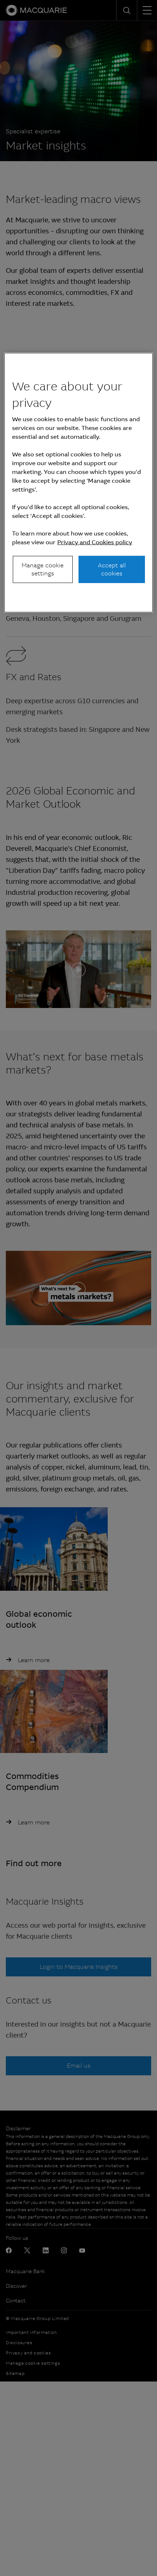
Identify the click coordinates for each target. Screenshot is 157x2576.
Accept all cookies (112, 569)
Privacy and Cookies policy (95, 542)
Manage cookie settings (43, 569)
